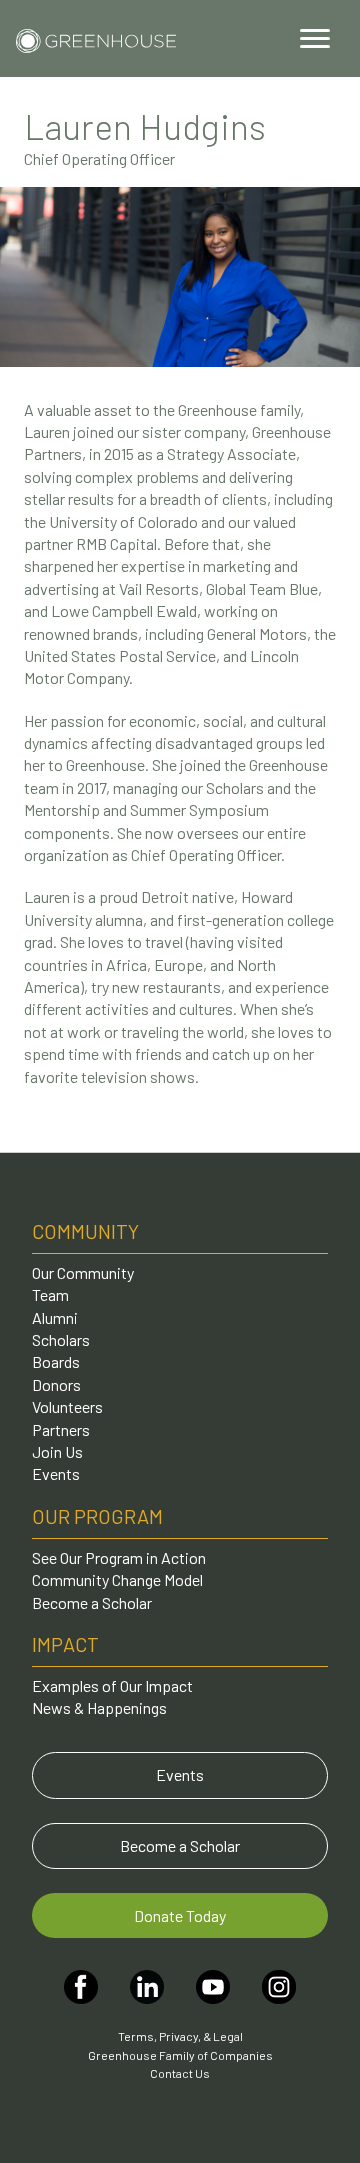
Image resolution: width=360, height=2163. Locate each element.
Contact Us (180, 2073)
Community (85, 1231)
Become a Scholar (92, 1602)
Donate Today (180, 1915)
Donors (56, 1384)
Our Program (97, 1516)
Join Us (57, 1451)
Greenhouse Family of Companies (180, 2055)
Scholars (61, 1339)
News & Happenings (99, 1707)
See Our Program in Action (119, 1557)
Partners (61, 1429)
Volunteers (67, 1406)
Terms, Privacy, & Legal (180, 2036)
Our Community (83, 1272)
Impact (65, 1644)
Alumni (55, 1317)
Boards (56, 1361)
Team (50, 1294)
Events (56, 1473)
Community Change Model (117, 1579)
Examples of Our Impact (112, 1685)
